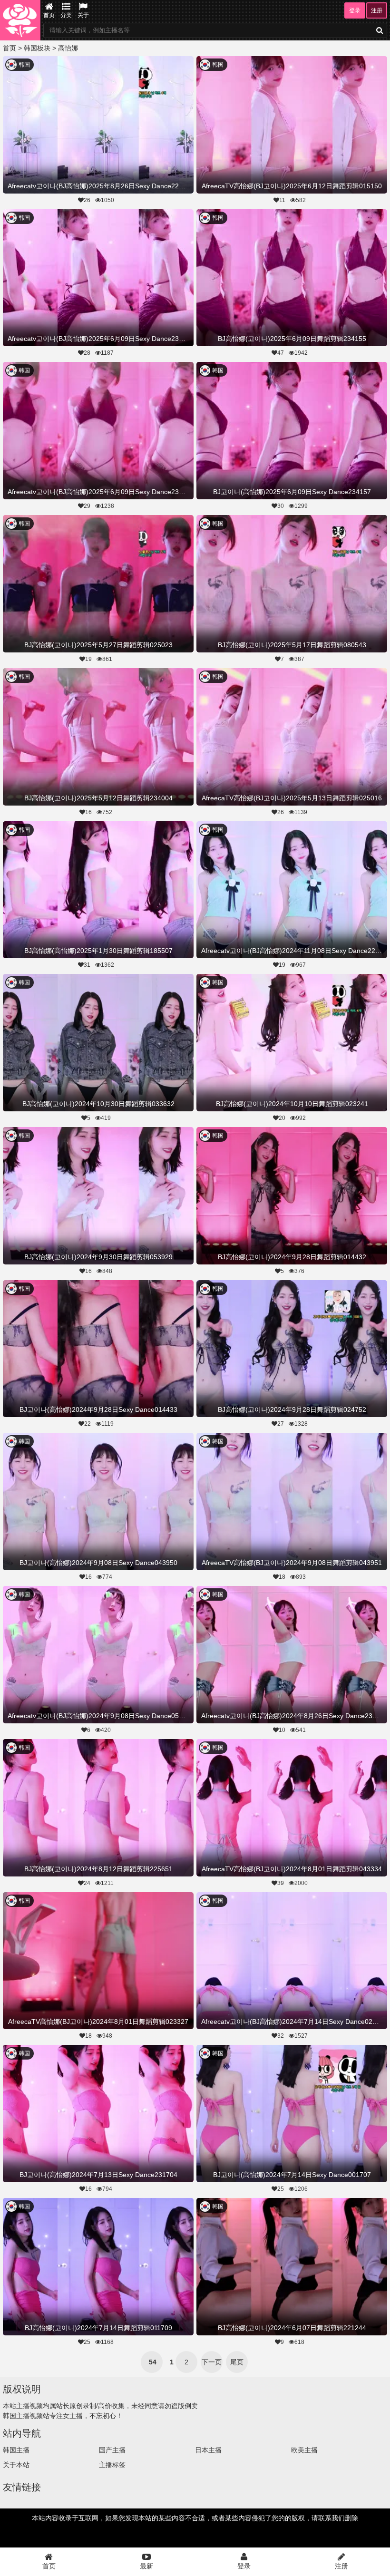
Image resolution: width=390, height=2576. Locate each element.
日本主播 (208, 2450)
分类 (66, 15)
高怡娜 (68, 48)
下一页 (212, 2362)
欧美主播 (304, 2450)
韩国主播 (16, 2450)
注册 (377, 10)
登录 (355, 10)
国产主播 (112, 2450)
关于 (83, 15)
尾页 (237, 2362)
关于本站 (16, 2465)
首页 (49, 15)
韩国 (24, 65)
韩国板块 (37, 48)
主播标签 (112, 2465)
